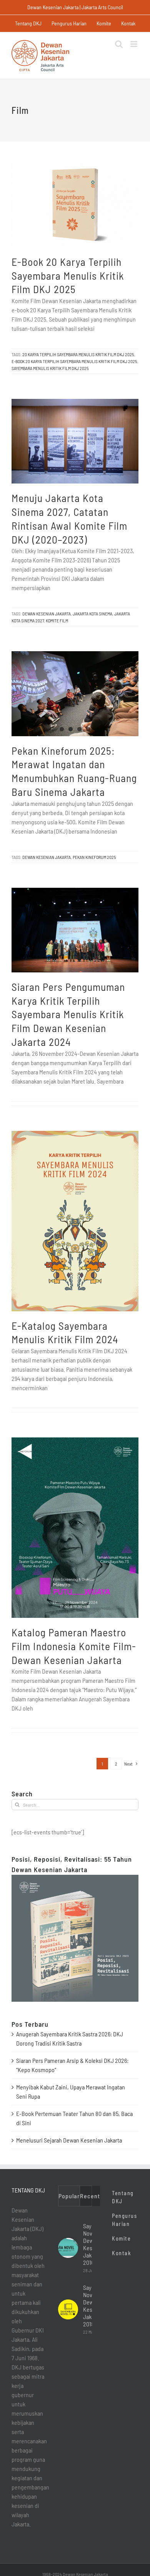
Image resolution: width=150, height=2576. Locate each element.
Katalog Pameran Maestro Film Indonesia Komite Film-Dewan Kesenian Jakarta (74, 1646)
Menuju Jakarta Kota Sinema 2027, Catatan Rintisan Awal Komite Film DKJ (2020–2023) (69, 518)
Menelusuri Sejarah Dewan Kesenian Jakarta (69, 2140)
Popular (69, 2196)
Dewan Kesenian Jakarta (47, 614)
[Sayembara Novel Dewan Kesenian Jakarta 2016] (68, 2248)
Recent (90, 2196)
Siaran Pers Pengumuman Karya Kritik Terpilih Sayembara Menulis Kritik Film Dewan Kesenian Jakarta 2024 (68, 1014)
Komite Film (57, 620)
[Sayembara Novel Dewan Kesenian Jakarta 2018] (68, 2309)
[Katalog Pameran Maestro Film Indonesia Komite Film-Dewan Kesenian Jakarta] (75, 1528)
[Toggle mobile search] (119, 44)
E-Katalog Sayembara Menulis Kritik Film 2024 (65, 1332)
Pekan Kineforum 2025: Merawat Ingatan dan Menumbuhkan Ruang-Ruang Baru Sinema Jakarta (74, 771)
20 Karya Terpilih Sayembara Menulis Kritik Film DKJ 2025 (78, 354)
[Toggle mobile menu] (134, 44)
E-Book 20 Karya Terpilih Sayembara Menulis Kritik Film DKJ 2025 (68, 275)
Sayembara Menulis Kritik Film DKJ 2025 (50, 368)
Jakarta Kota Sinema (92, 614)
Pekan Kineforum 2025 (94, 857)
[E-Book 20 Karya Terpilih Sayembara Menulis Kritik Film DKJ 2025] (75, 205)
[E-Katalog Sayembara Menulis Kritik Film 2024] (75, 1221)
